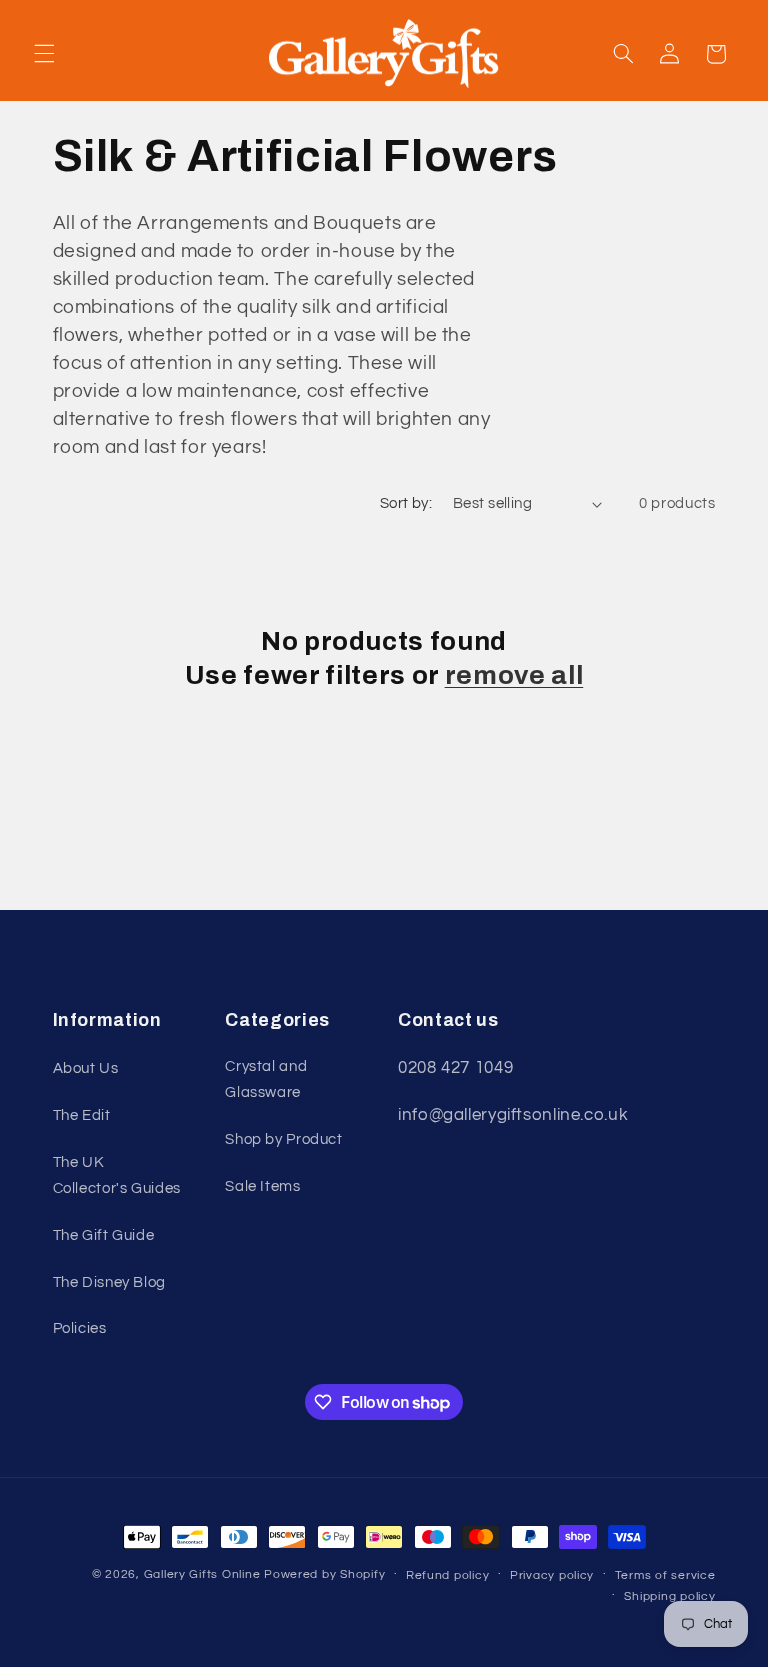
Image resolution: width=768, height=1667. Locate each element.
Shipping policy (669, 1596)
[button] (44, 54)
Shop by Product (283, 1139)
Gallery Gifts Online (204, 1574)
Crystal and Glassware (266, 1079)
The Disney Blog (109, 1282)
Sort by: (406, 503)
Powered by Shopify (324, 1574)
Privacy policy (552, 1575)
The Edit (82, 1115)
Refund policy (448, 1575)
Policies (80, 1328)
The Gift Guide (104, 1235)
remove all (514, 675)
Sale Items (262, 1186)
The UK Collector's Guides (117, 1175)
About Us (86, 1068)
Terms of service (665, 1575)
